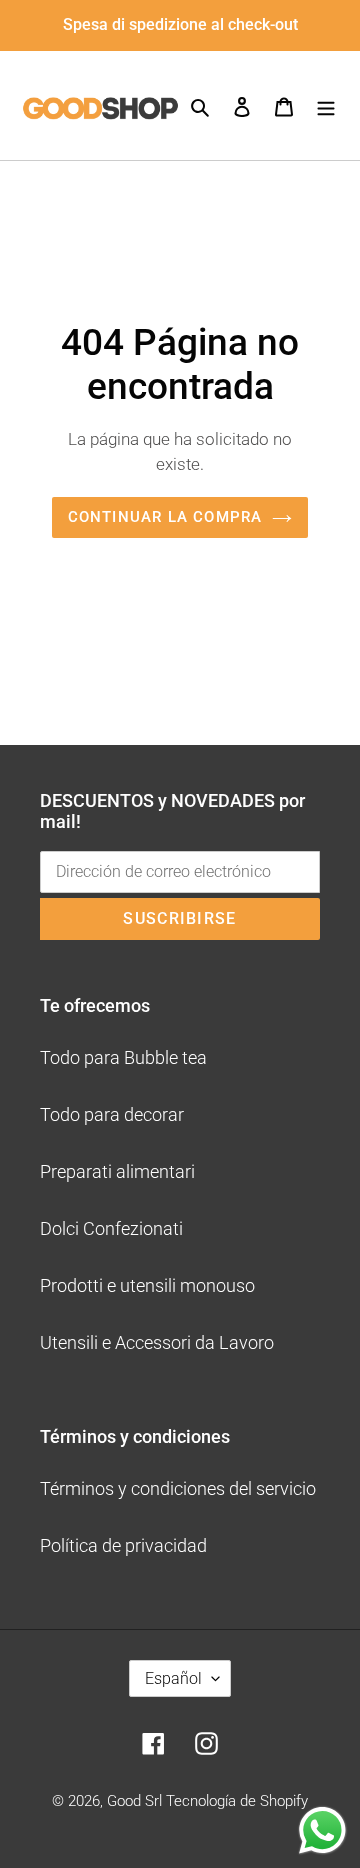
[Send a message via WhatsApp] (322, 1830)
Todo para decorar (112, 1114)
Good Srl (134, 1801)
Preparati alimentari (117, 1171)
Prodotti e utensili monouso (147, 1285)
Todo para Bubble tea (123, 1057)
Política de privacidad (123, 1545)
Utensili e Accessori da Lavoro (157, 1342)
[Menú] (326, 105)
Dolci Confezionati (111, 1228)
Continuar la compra (165, 517)
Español (173, 1678)
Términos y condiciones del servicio (178, 1488)
